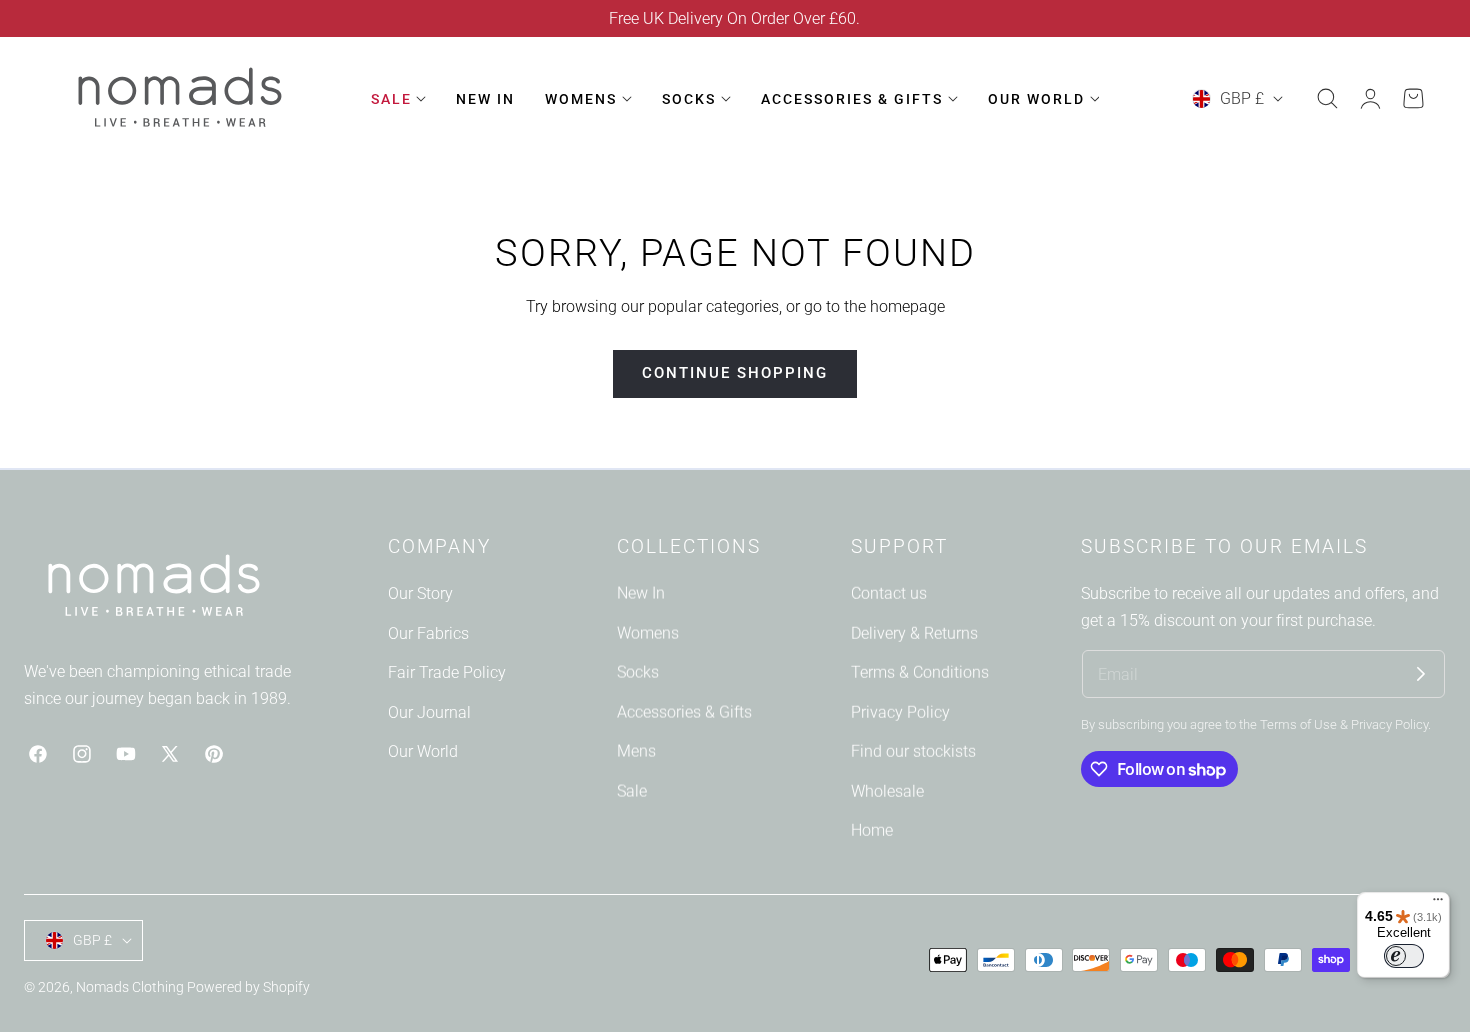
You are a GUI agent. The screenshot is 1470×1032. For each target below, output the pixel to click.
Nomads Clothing (131, 987)
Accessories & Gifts (684, 712)
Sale (632, 791)
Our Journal (429, 712)
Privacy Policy (900, 712)
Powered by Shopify (248, 987)
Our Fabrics (428, 632)
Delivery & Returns (914, 632)
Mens (636, 751)
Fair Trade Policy (447, 672)
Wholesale (887, 791)
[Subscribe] (1421, 674)
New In (641, 593)
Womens (648, 632)
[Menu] (1438, 904)
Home (872, 830)
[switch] (1404, 956)
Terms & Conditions (920, 672)
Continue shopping (735, 373)
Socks (638, 672)
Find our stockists (913, 751)
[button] (1327, 99)
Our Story (420, 593)
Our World (423, 751)
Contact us (889, 593)
